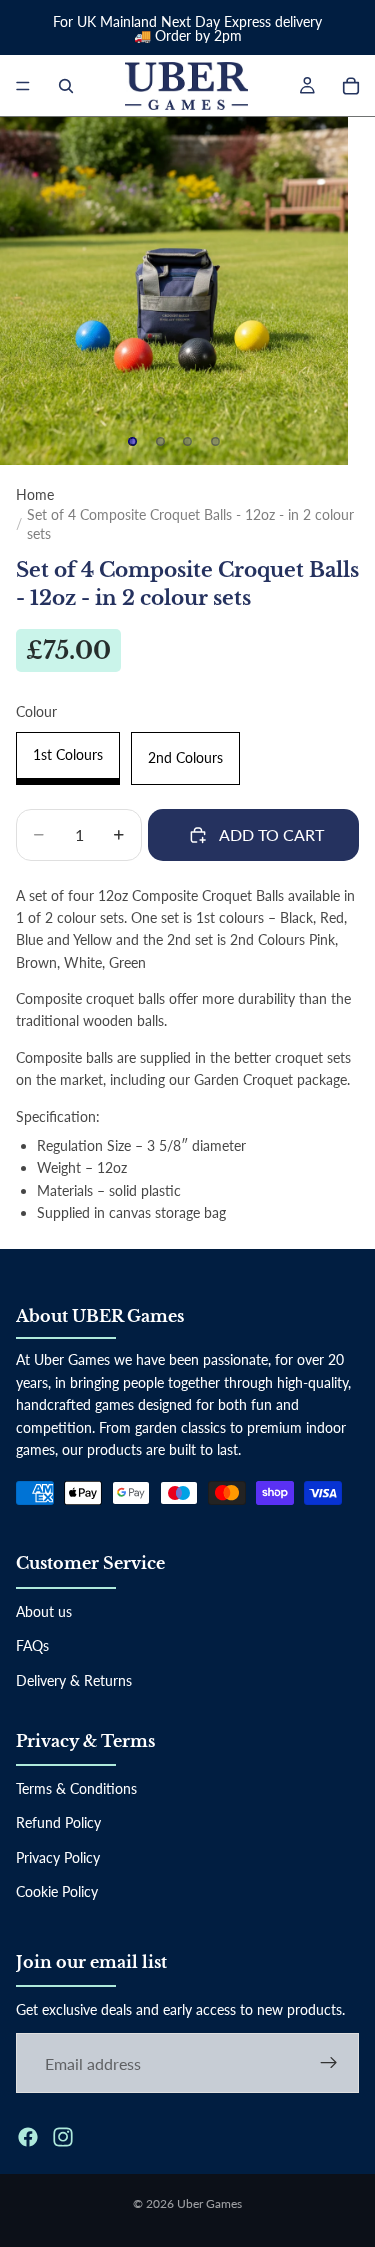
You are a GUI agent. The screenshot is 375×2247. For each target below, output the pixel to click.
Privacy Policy (58, 1856)
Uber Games (209, 2203)
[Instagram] (63, 2137)
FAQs (32, 1645)
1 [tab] (133, 442)
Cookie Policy (57, 1891)
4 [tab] (215, 442)
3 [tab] (188, 442)
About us (44, 1610)
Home (35, 494)
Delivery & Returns (74, 1679)
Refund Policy (58, 1822)
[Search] (66, 86)
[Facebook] (28, 2137)
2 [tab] (160, 442)
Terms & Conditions (76, 1788)
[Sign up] (329, 2063)
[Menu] (23, 86)
